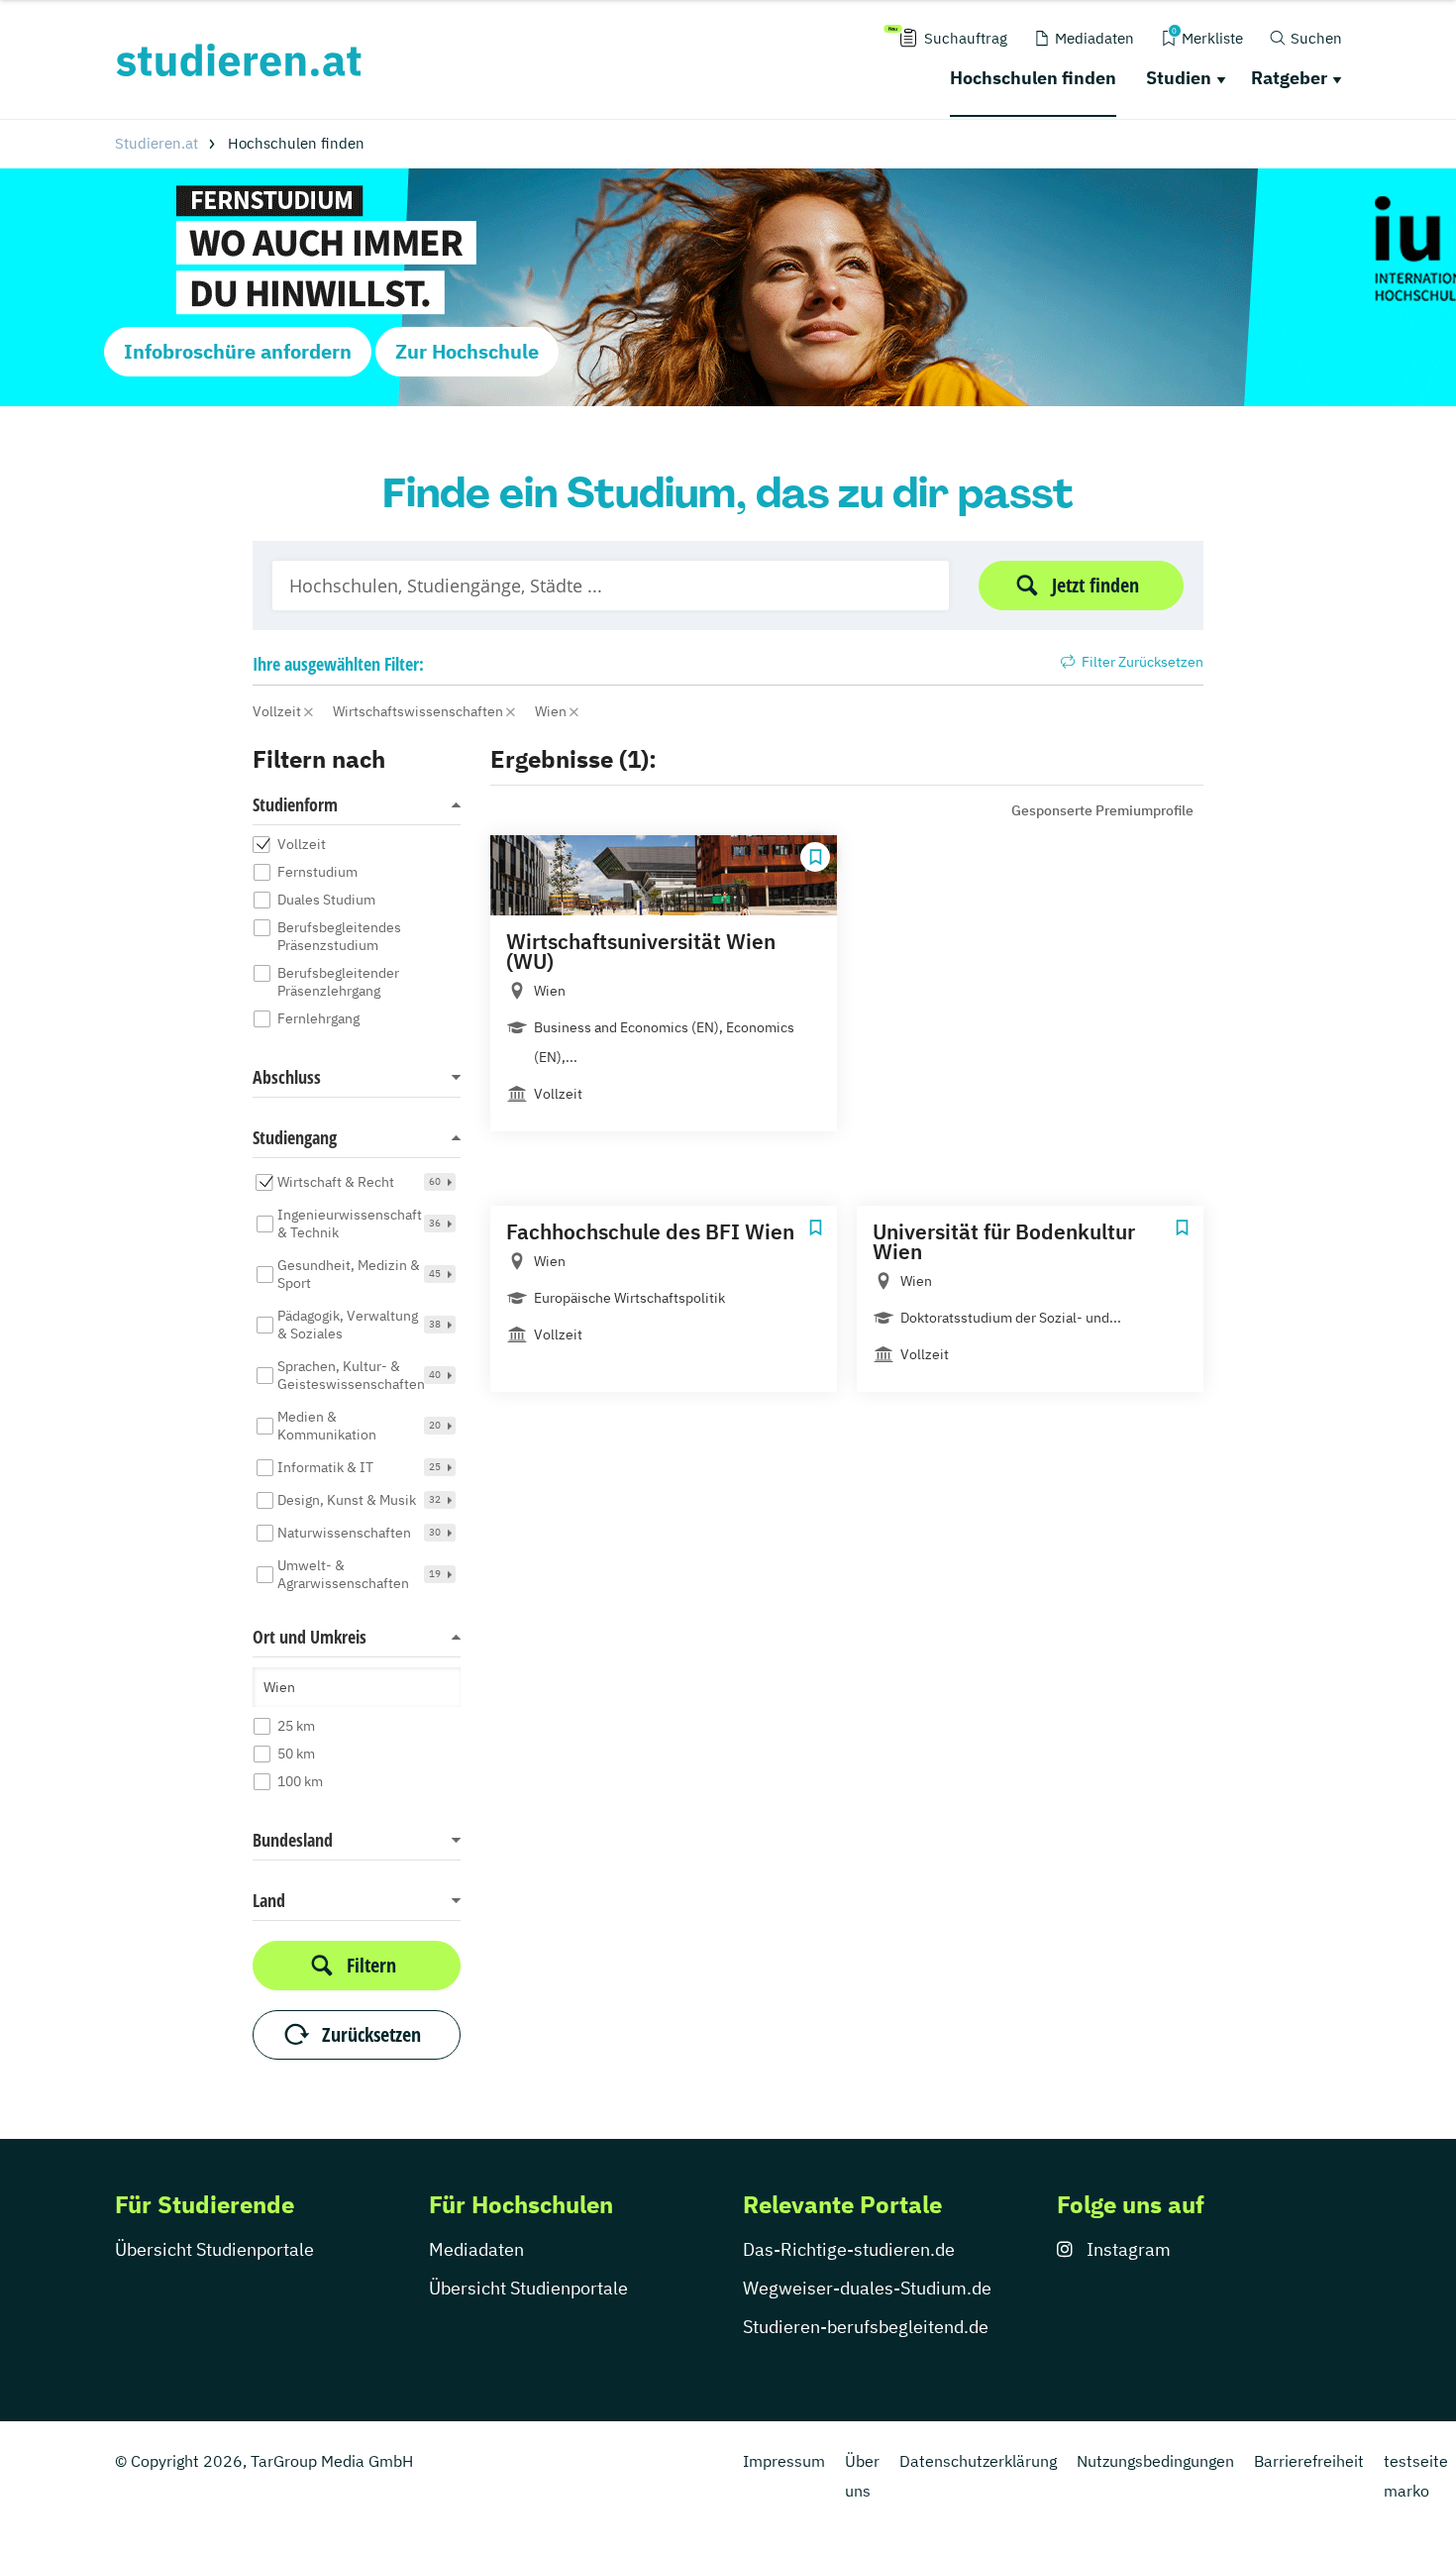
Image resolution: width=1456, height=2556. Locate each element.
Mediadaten (476, 2249)
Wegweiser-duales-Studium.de (867, 2288)
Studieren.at (156, 143)
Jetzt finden (1095, 585)
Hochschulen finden (1033, 78)
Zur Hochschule (467, 351)
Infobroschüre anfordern (238, 351)
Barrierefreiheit (1309, 2461)
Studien (1179, 78)
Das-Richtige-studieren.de (849, 2249)
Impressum (784, 2461)
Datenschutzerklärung (978, 2461)
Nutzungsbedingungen (1155, 2461)
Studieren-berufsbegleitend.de (866, 2327)
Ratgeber (1289, 78)
